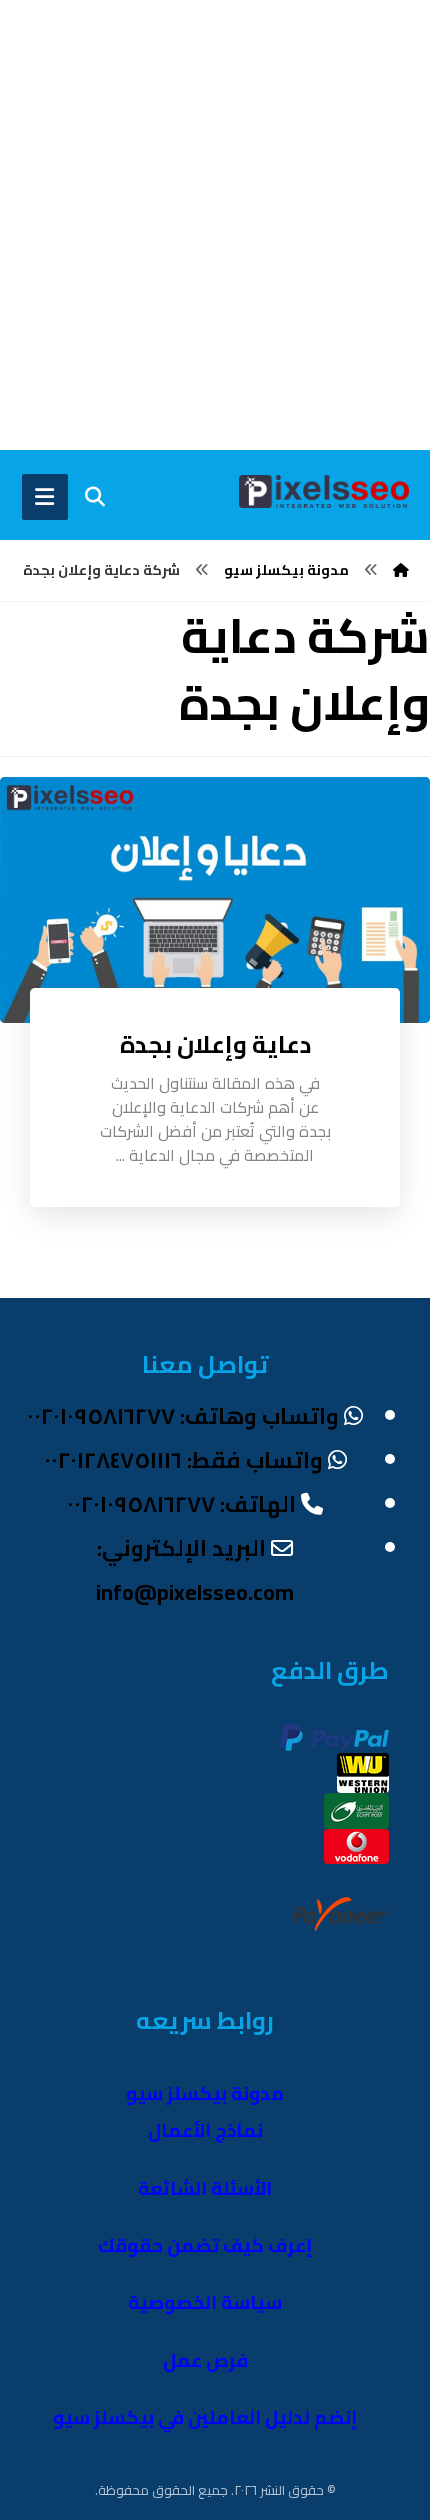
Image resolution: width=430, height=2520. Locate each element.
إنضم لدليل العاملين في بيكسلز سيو (205, 2417)
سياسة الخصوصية (205, 2302)
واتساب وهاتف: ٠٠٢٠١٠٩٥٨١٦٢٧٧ (183, 1416)
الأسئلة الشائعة (205, 2188)
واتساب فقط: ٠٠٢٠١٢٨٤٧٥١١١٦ (183, 1460)
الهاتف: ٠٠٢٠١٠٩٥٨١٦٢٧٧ (181, 1504)
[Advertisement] (215, 225)
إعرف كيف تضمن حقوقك (205, 2245)
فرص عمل (205, 2360)
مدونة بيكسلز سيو (205, 2093)
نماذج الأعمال (205, 2130)
